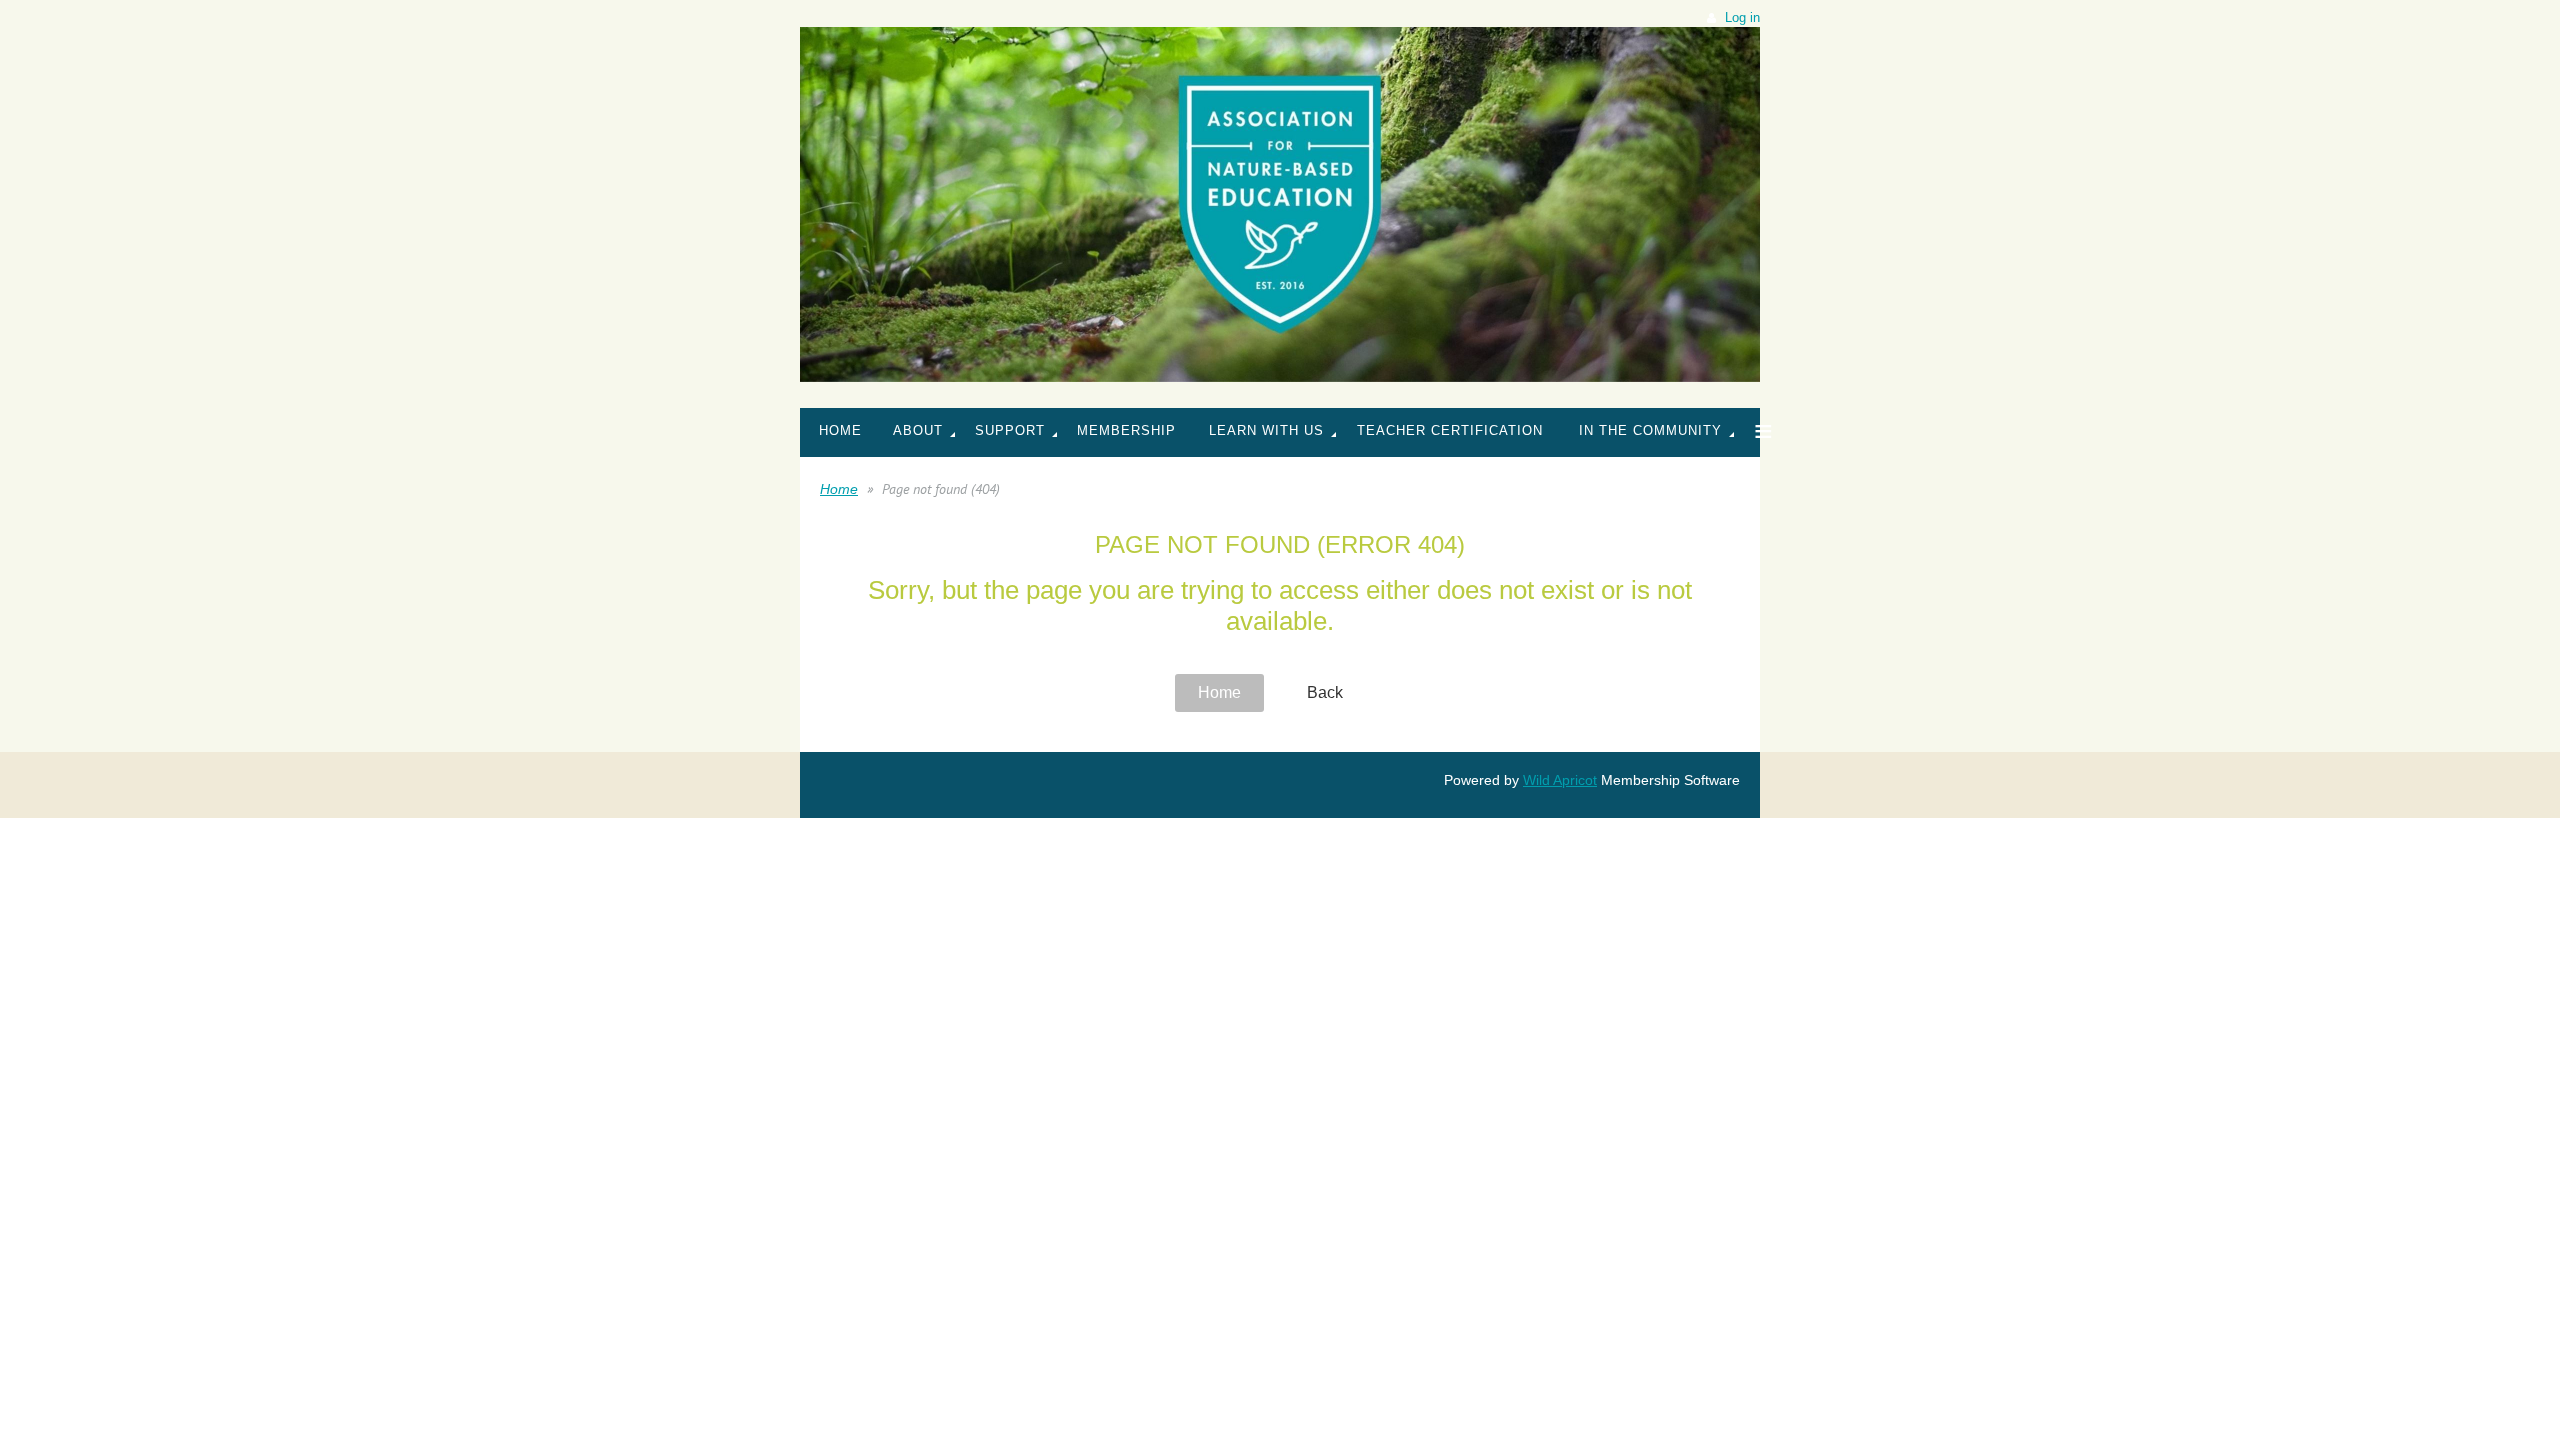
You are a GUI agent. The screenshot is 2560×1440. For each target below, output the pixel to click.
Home (839, 489)
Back (1325, 692)
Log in (1742, 17)
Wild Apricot (1560, 780)
